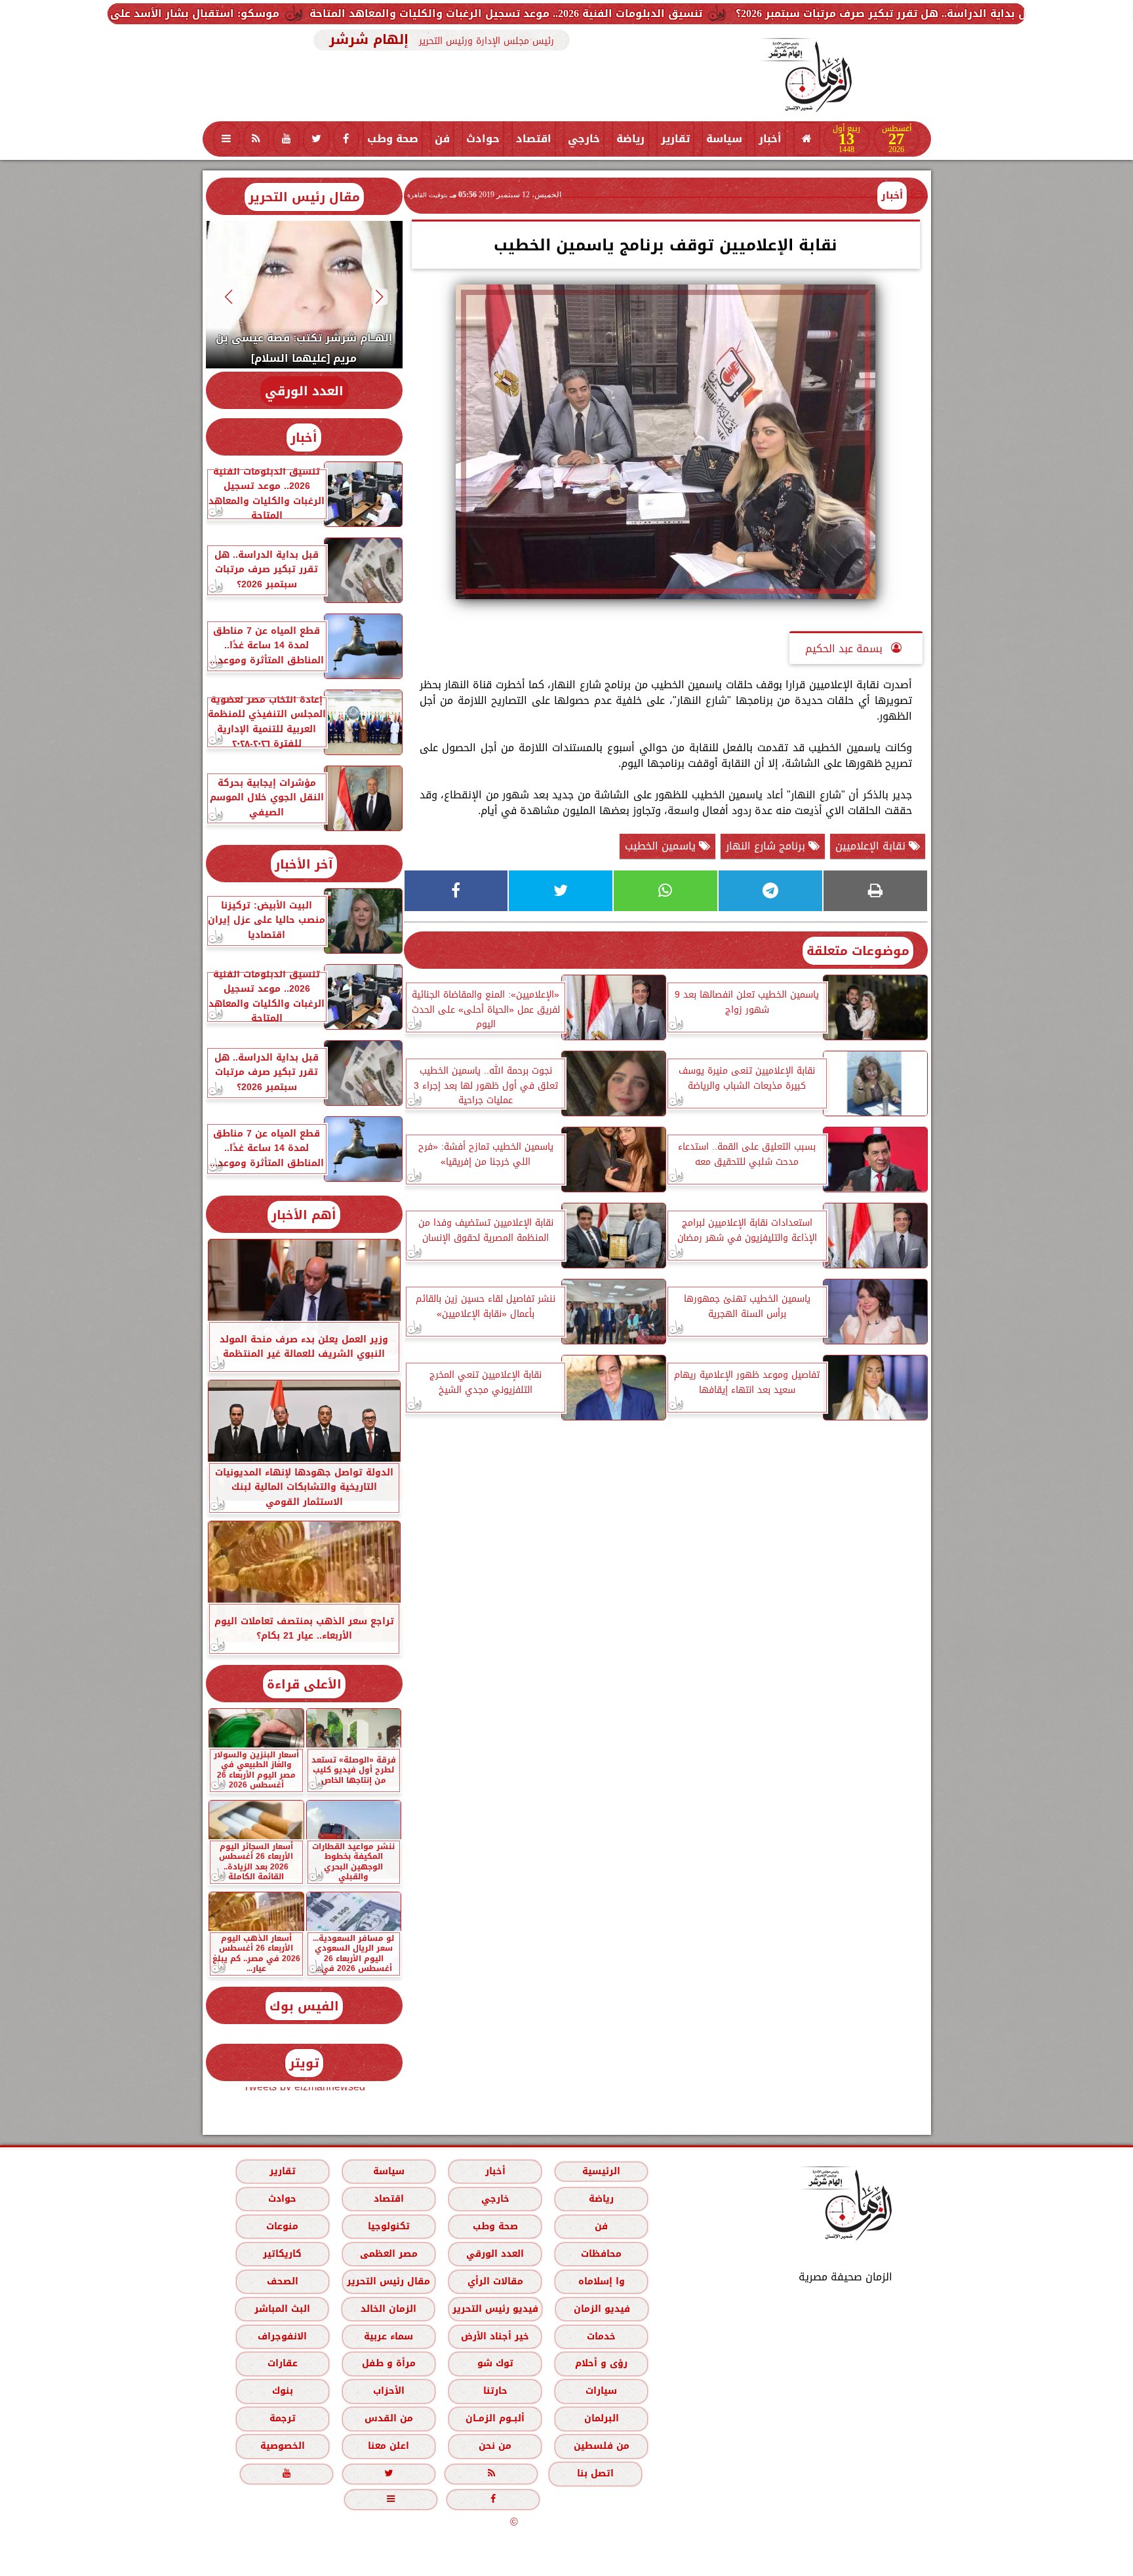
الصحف (282, 2281)
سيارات (601, 2391)
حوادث (483, 139)
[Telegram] (770, 891)
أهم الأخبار (304, 1215)
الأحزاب (388, 2391)
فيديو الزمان (601, 2309)
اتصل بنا (595, 2473)
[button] (379, 297)
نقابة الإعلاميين (872, 846)
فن (442, 139)
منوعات (282, 2226)
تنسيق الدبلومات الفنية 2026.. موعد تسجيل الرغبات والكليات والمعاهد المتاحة (735, 13)
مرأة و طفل (388, 2363)
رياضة (630, 139)
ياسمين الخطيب (662, 846)
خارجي (584, 139)
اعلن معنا (388, 2446)
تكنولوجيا (388, 2226)
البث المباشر (282, 2309)
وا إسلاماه (601, 2281)
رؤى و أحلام (601, 2363)
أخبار (770, 139)
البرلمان (601, 2418)
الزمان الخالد (388, 2309)
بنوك (282, 2391)
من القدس (388, 2418)
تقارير (675, 139)
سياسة (724, 139)
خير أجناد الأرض (495, 2336)
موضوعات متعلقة (858, 951)
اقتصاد (534, 139)
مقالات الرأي (495, 2281)
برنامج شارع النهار (767, 846)
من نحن (495, 2446)
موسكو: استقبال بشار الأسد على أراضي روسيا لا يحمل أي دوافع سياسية (323, 13)
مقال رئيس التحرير (304, 197)
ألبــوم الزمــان (495, 2418)
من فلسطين (601, 2446)
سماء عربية (388, 2336)
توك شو (495, 2363)
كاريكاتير (282, 2254)
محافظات (601, 2254)
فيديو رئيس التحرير (495, 2309)
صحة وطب (393, 139)
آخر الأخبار (304, 864)
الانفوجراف (282, 2336)
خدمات (601, 2336)
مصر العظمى (388, 2254)
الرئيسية (601, 2171)
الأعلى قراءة (304, 1684)
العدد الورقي (304, 391)
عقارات (282, 2363)
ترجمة (282, 2418)
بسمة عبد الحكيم (845, 649)
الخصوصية (282, 2446)
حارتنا (495, 2391)
